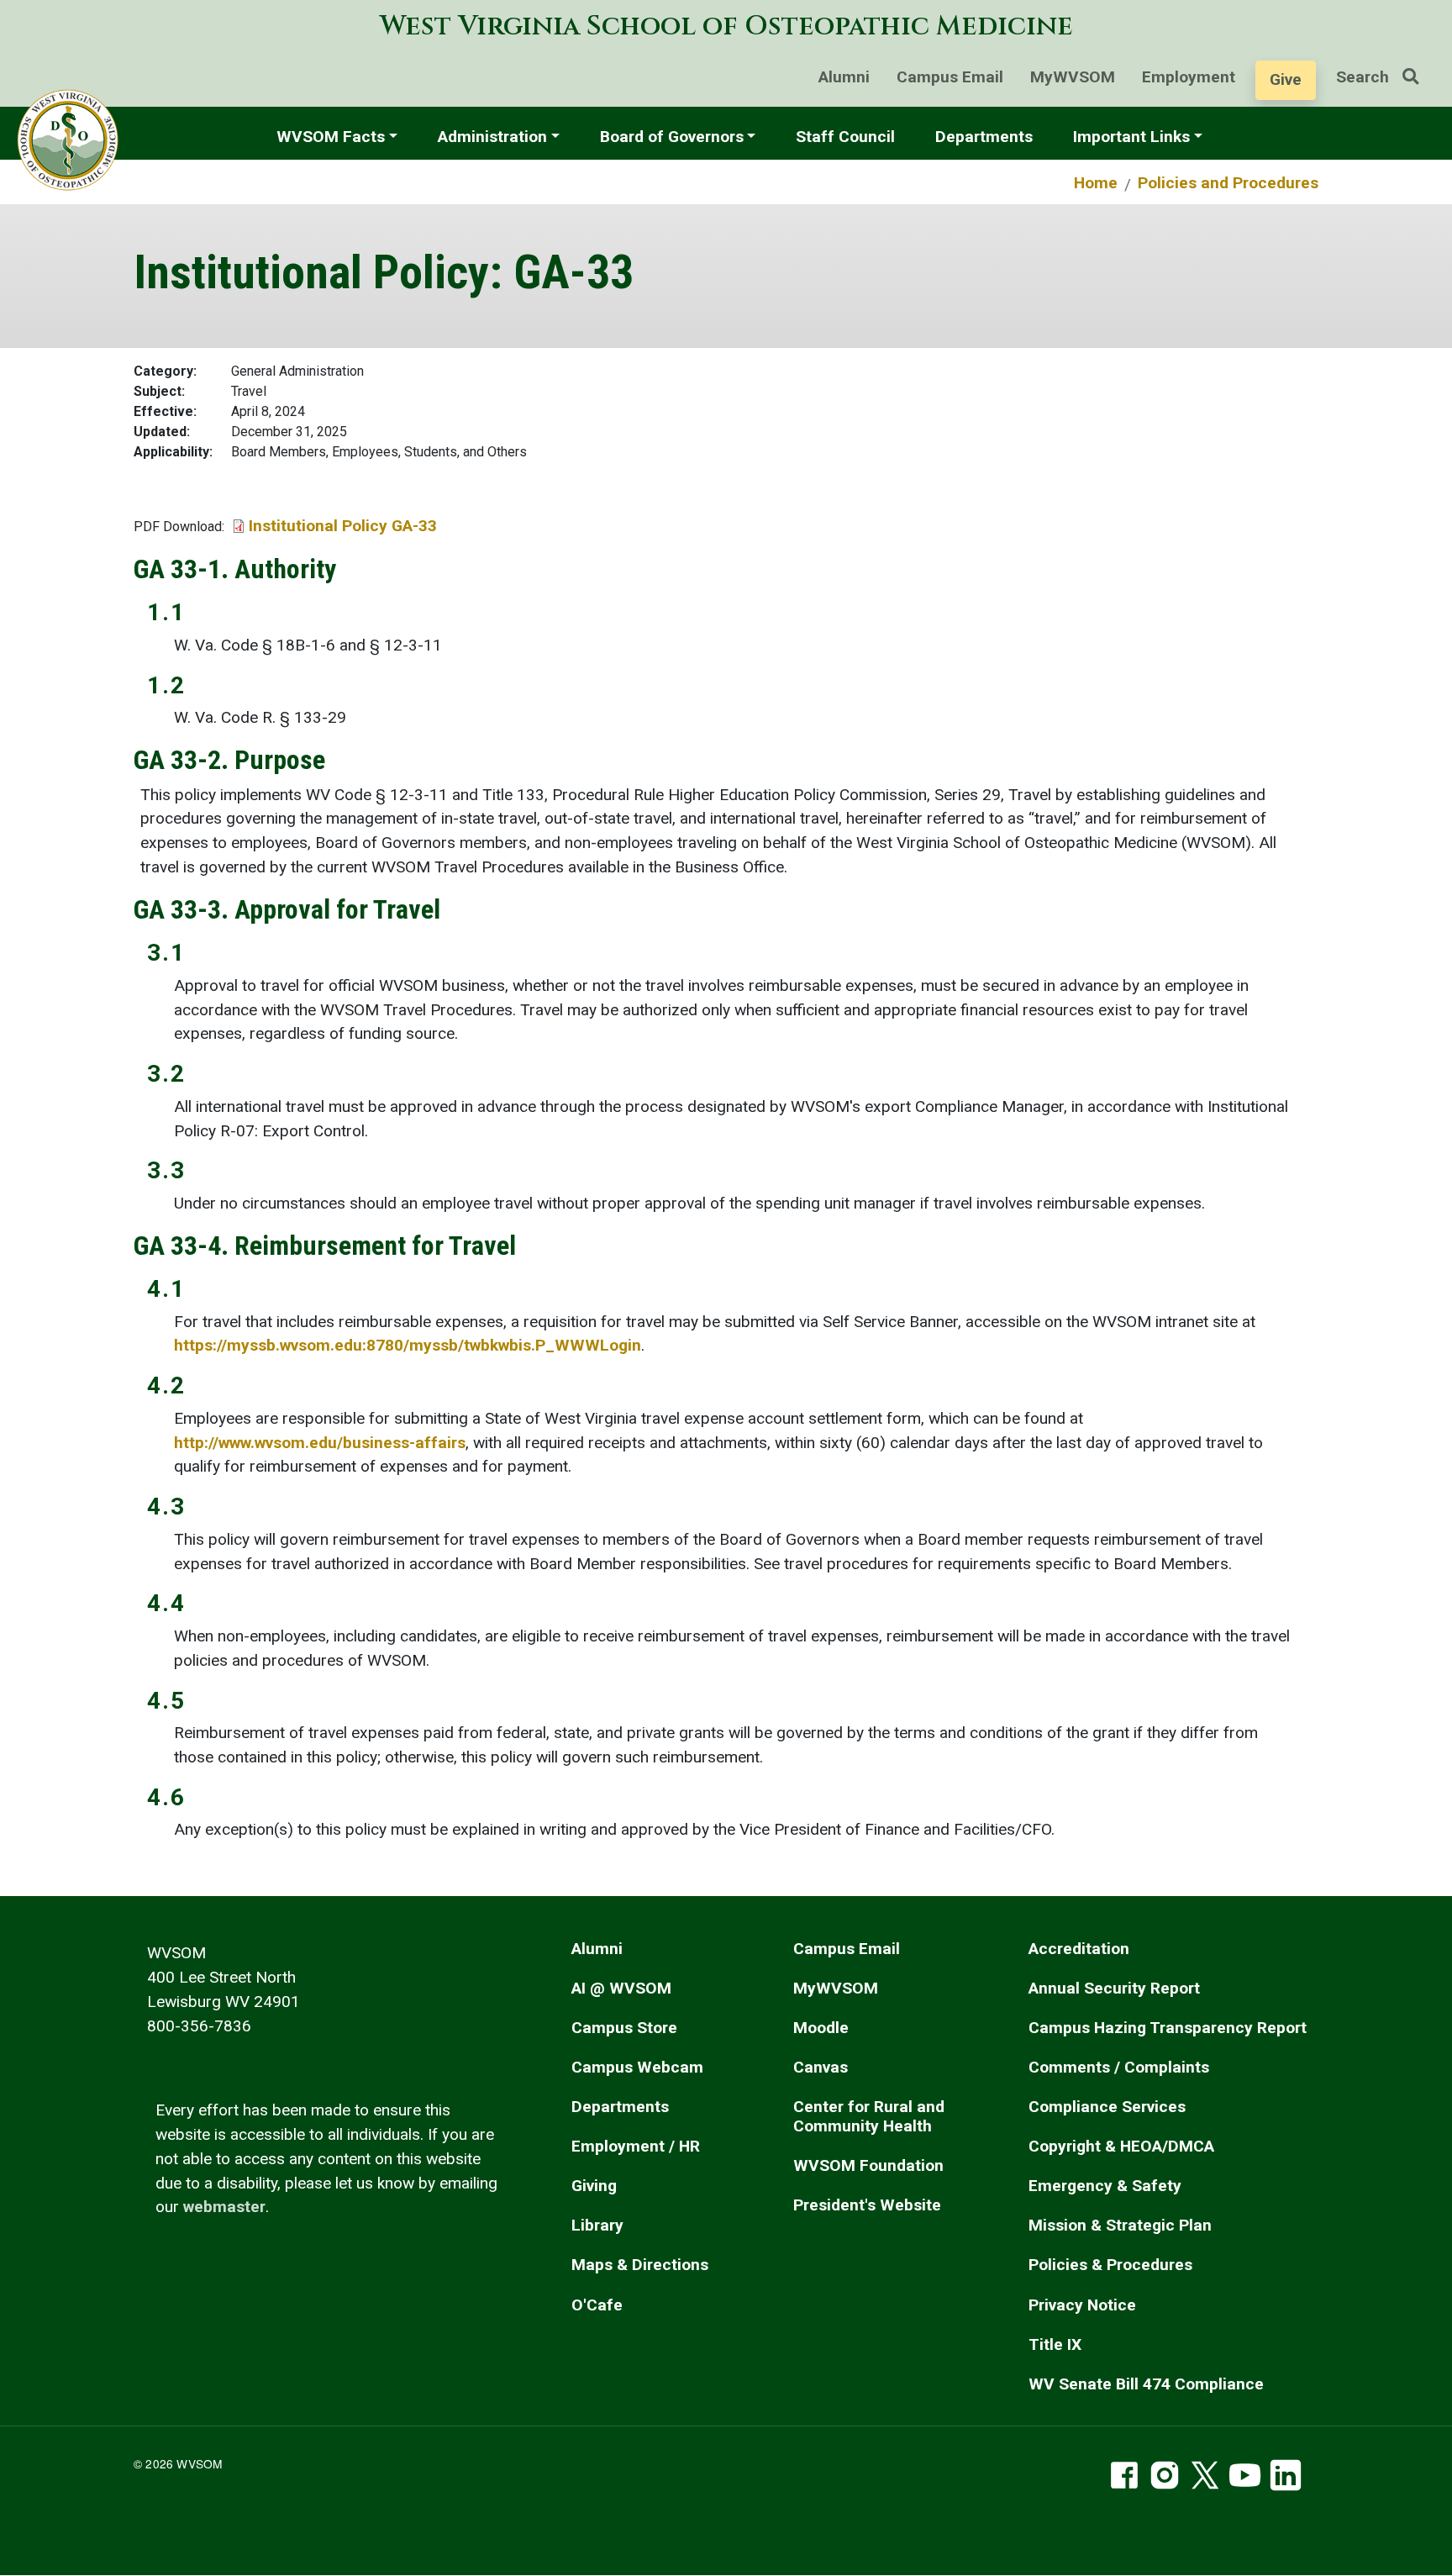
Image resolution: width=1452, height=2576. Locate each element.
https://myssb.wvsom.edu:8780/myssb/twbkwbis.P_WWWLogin (408, 1345)
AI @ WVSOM (621, 1988)
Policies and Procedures (1228, 183)
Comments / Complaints (1119, 2067)
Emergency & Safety (1105, 2186)
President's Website (867, 2205)
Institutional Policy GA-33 (343, 526)
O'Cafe (597, 2305)
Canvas (821, 2067)
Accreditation (1079, 1949)
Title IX (1055, 2344)
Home (1096, 183)
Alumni (844, 77)
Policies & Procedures (1110, 2265)
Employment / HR (636, 2146)
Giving (594, 2186)
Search (1363, 77)
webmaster (224, 2207)
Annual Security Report (1114, 1988)
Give (1286, 79)
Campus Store (624, 2028)
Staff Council (845, 137)
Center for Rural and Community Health (869, 2116)
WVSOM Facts (331, 137)
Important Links (1131, 137)
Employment (1189, 77)
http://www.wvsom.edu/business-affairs (320, 1443)
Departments (984, 137)
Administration (492, 137)
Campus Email (950, 77)
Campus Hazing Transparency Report (1168, 2028)
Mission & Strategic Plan (1120, 2225)
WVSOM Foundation (868, 2165)
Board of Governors (672, 137)
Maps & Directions (640, 2265)
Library (597, 2225)
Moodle (821, 2028)
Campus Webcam (637, 2067)
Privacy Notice (1082, 2305)
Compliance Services (1107, 2107)
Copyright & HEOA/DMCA (1121, 2146)
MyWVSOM (1073, 77)
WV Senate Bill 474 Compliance (1146, 2384)
